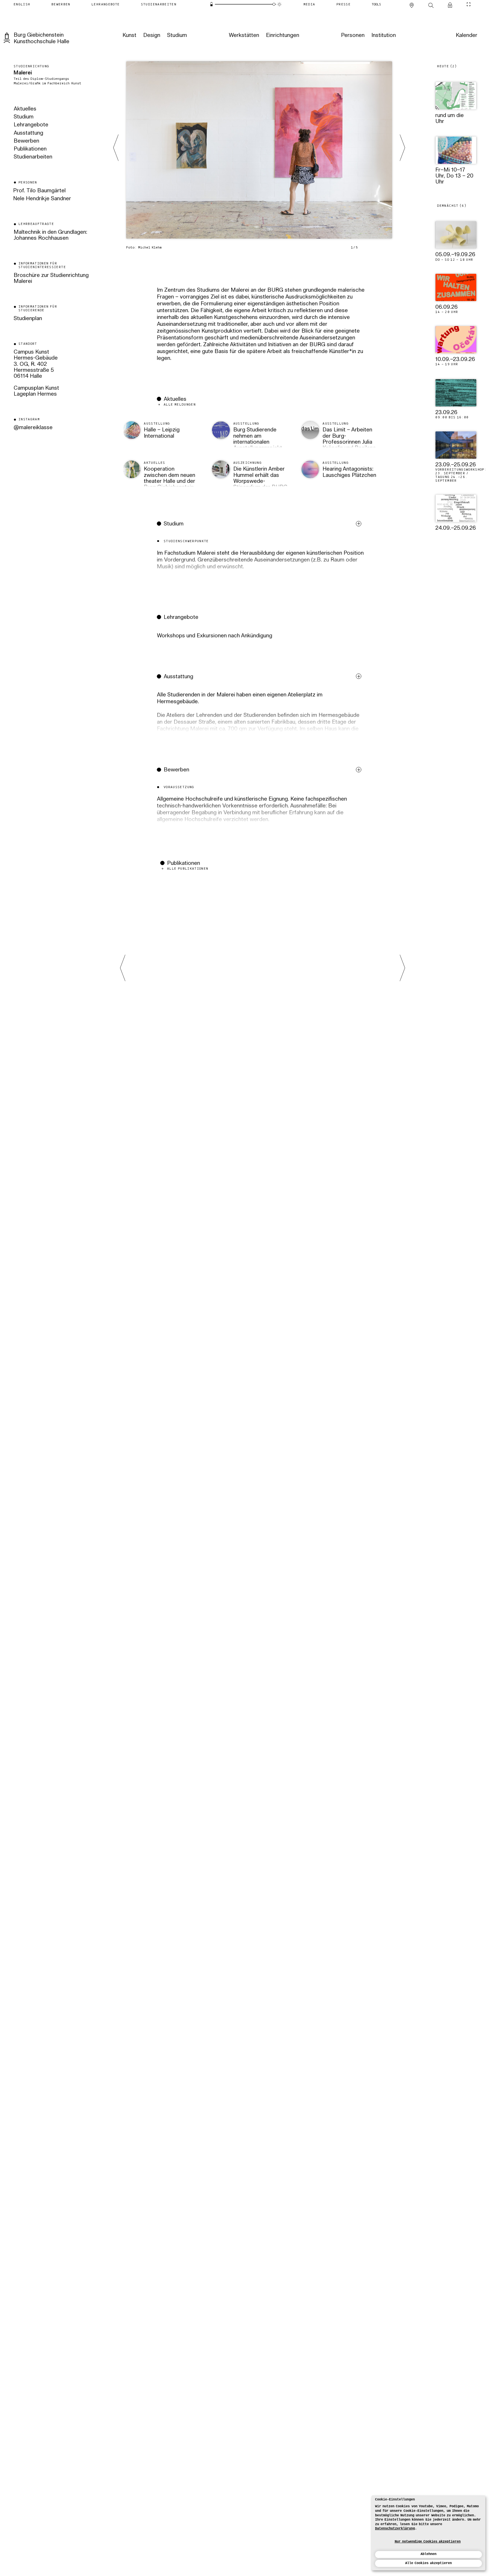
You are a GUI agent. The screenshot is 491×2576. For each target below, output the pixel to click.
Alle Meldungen (180, 405)
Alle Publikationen (188, 869)
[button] (261, 560)
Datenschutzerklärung (395, 2529)
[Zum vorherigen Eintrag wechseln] (116, 148)
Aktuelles (25, 109)
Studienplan (28, 319)
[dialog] (428, 2533)
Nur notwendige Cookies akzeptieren (428, 2542)
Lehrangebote (31, 125)
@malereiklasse (33, 428)
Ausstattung (28, 133)
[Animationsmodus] (279, 4)
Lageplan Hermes (35, 394)
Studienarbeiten (33, 157)
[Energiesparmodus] (212, 4)
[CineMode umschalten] (469, 4)
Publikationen (30, 149)
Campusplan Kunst (36, 388)
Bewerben (26, 141)
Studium (24, 117)
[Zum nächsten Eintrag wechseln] (402, 148)
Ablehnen (428, 2554)
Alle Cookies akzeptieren (428, 2563)
